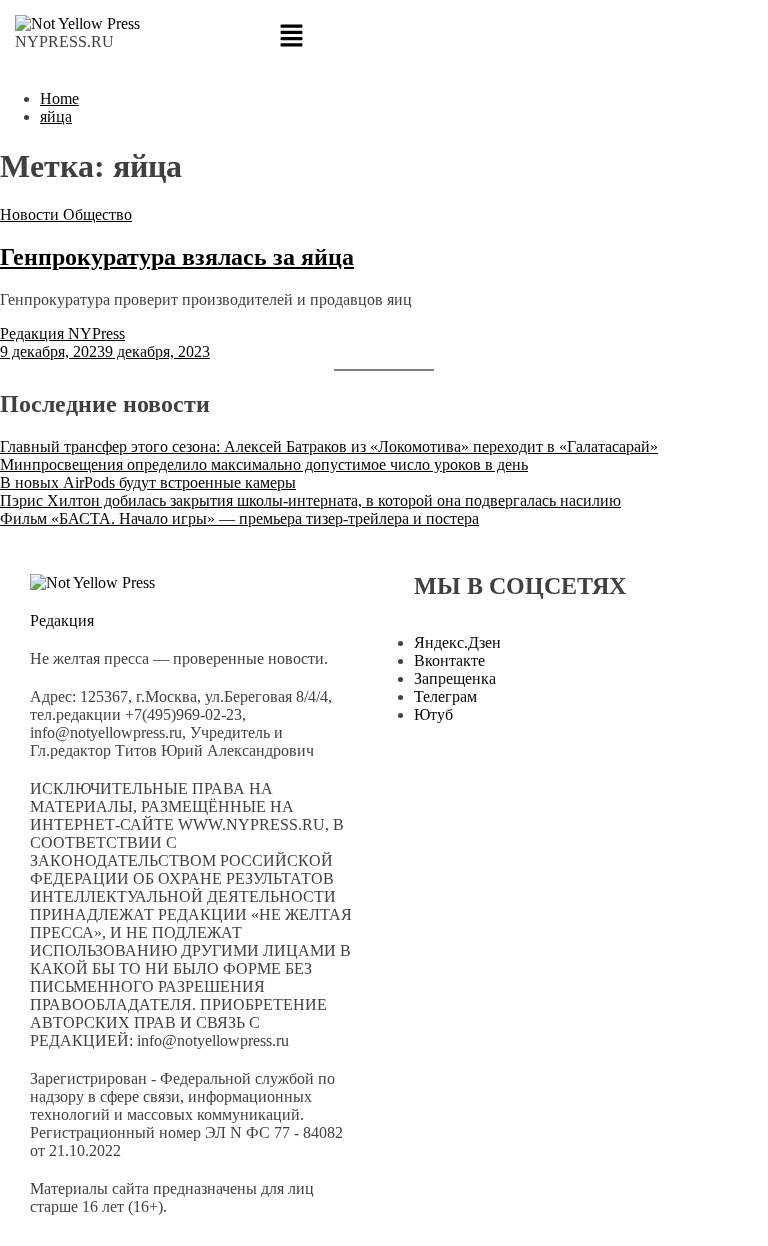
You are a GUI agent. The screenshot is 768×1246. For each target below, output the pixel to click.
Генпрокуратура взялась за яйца (177, 257)
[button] (384, 37)
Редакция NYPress (62, 333)
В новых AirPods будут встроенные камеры (148, 482)
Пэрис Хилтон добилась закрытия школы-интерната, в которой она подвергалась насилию (310, 500)
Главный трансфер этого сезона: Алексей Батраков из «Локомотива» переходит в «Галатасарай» (329, 446)
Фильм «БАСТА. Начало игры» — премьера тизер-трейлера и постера (239, 518)
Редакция (62, 620)
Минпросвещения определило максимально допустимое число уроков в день (264, 464)
